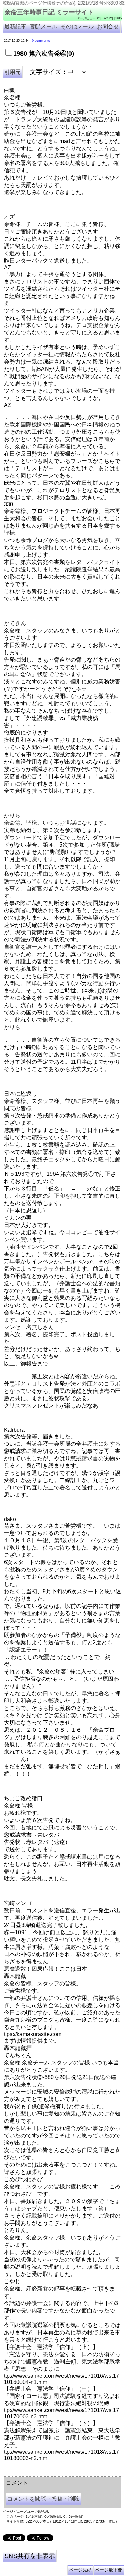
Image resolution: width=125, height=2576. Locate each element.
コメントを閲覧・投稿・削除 (43, 2499)
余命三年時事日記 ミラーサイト (49, 12)
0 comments (41, 41)
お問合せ (108, 27)
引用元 (12, 72)
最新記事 (15, 27)
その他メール (77, 27)
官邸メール (43, 27)
